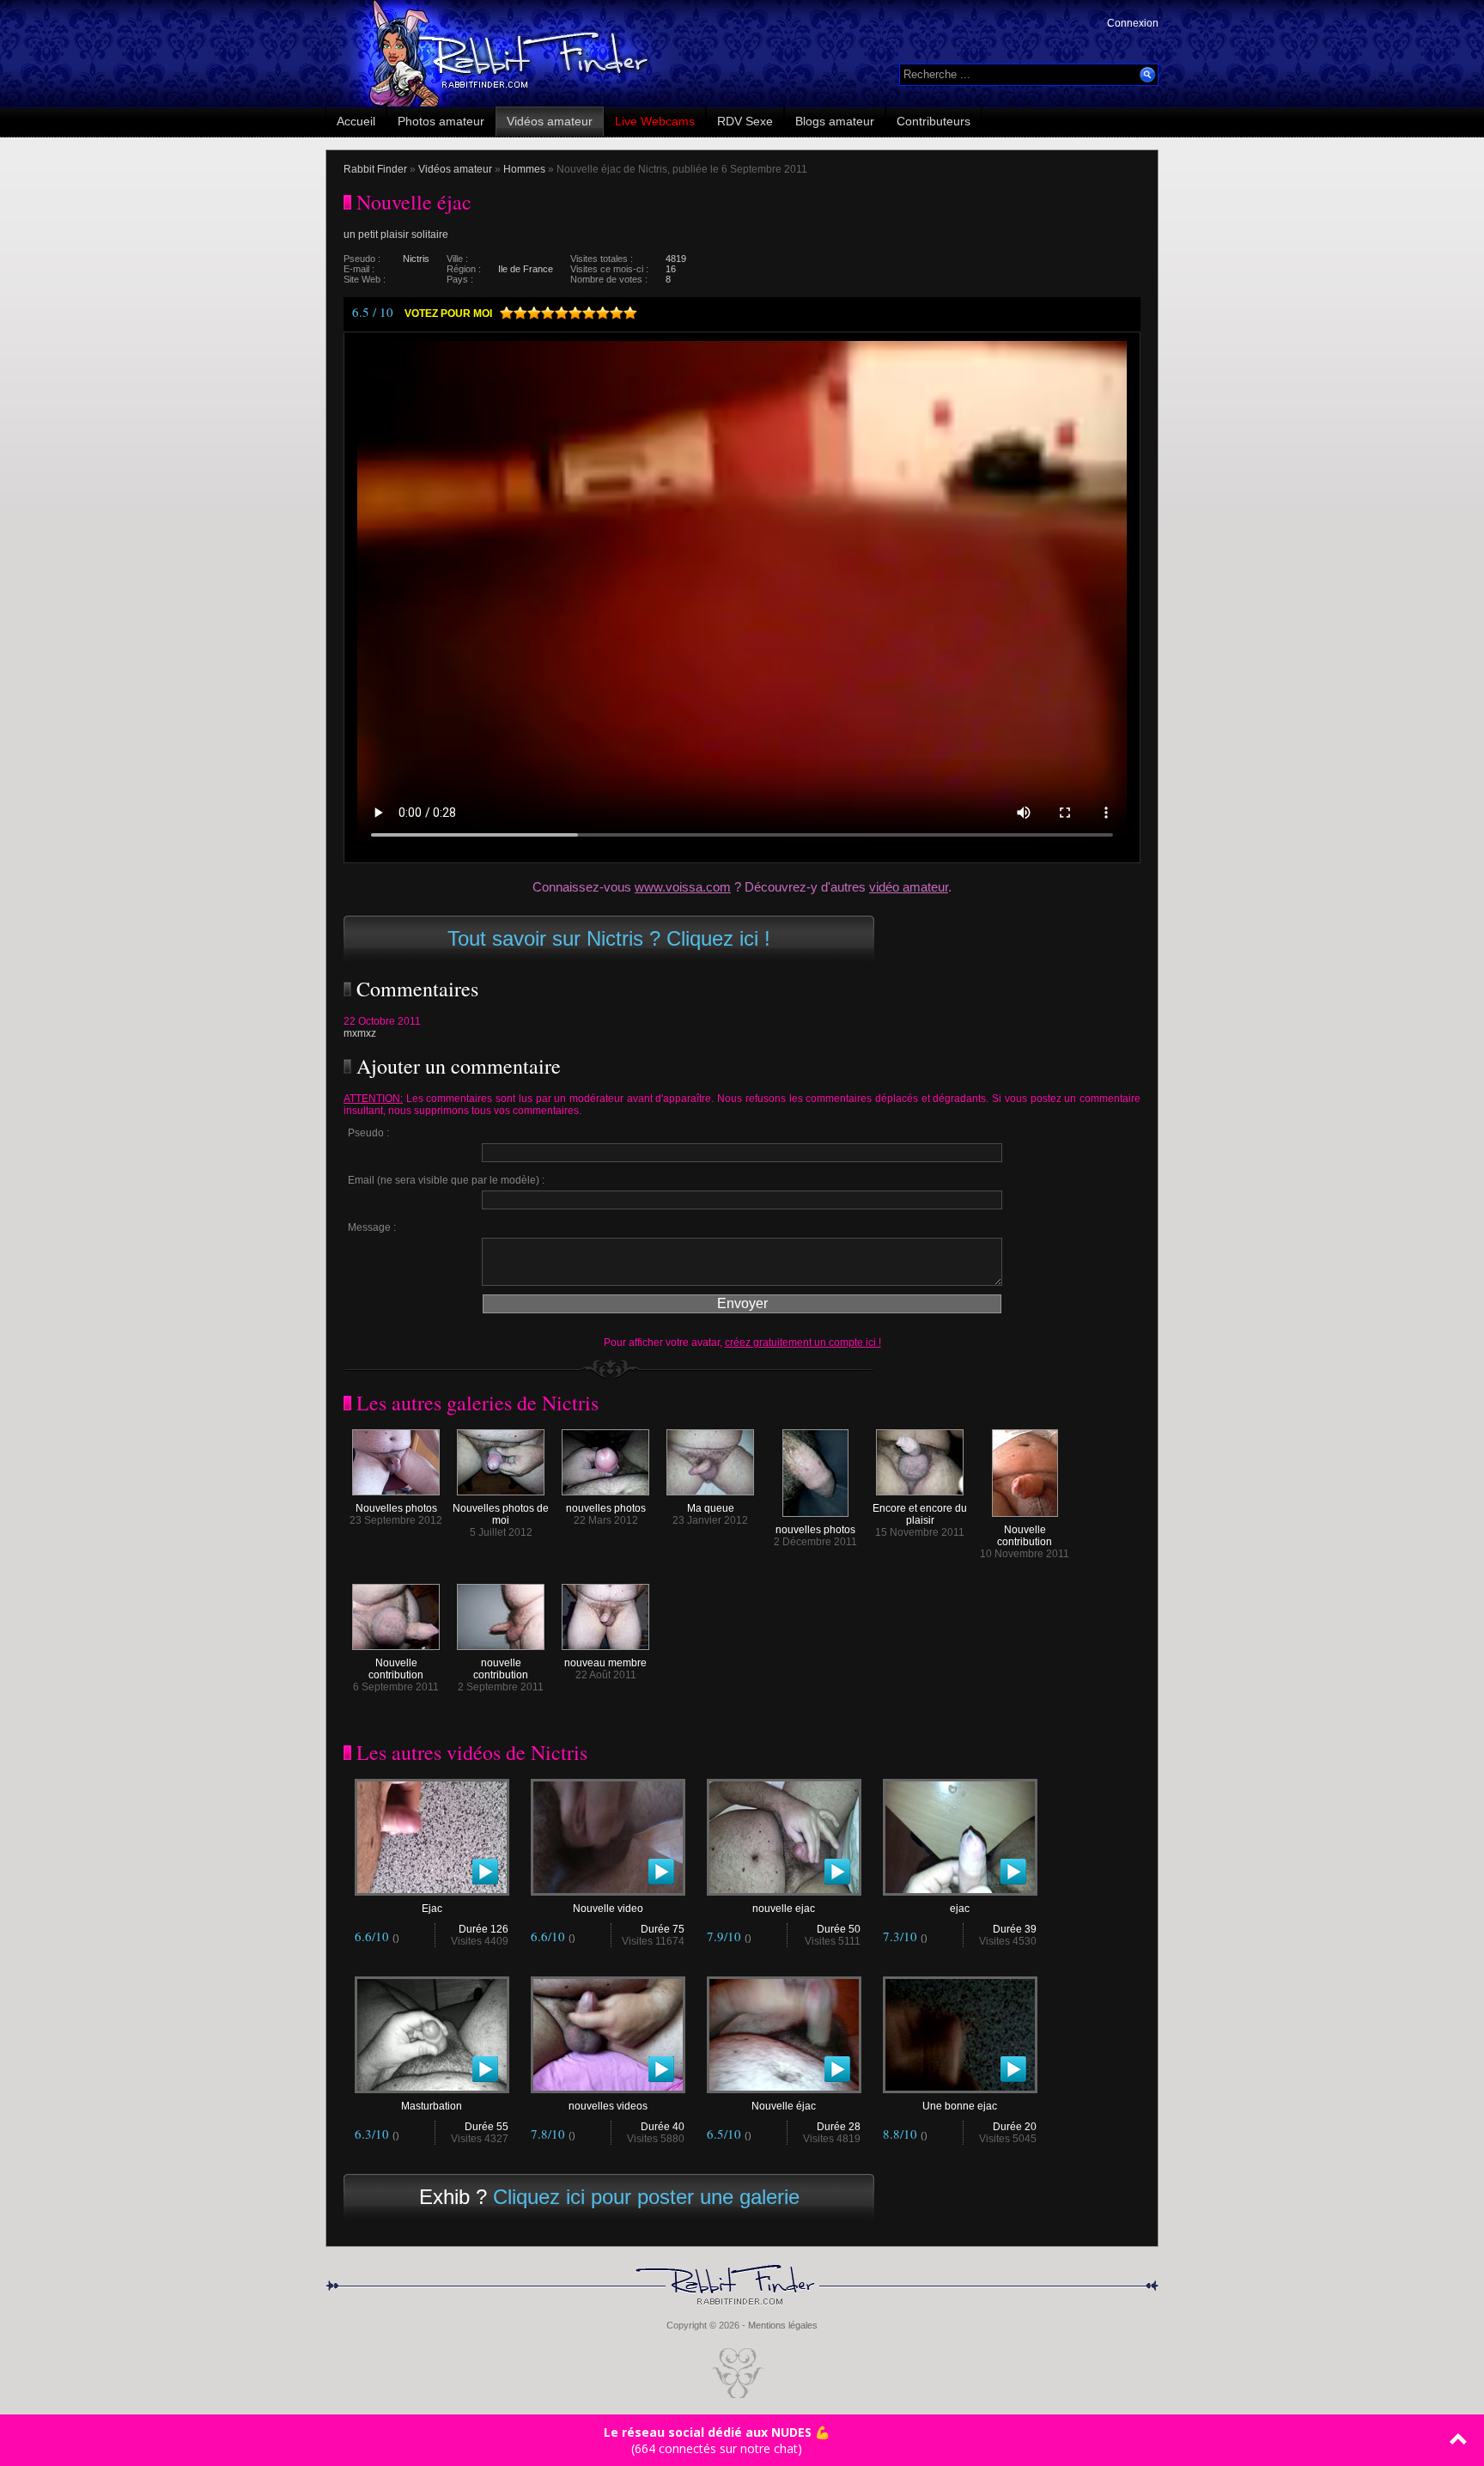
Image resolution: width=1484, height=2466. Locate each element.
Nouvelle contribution (1025, 1536)
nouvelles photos (606, 1508)
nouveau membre (605, 1663)
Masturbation (432, 2106)
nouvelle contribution (501, 1669)
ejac (960, 1909)
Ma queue (711, 1508)
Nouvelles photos (396, 1508)
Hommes (524, 169)
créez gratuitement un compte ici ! (803, 1343)
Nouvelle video (608, 1909)
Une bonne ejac (960, 2106)
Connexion (1133, 23)
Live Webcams (655, 121)
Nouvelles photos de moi (501, 1514)
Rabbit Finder (375, 169)
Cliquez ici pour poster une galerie (646, 2197)
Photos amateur (441, 121)
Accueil (356, 121)
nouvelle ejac (784, 1909)
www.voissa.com (683, 887)
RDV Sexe (745, 121)
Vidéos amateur (550, 121)
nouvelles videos (608, 2106)
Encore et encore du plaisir (920, 1514)
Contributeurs (934, 121)
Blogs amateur (835, 121)
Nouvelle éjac (784, 2106)
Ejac (432, 1909)
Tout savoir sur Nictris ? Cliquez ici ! (609, 938)
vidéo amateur (909, 887)
